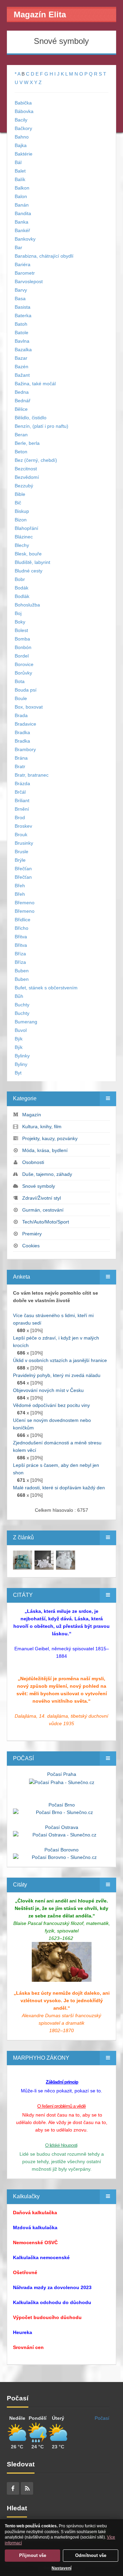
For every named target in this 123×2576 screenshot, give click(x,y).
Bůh (19, 996)
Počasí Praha (62, 1774)
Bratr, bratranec (32, 775)
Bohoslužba (27, 605)
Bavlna (22, 341)
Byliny (21, 1064)
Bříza (20, 954)
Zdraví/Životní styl (42, 1198)
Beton (21, 452)
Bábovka (24, 111)
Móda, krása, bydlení (45, 1150)
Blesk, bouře (28, 554)
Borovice (24, 664)
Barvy (21, 290)
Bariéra (23, 264)
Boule (21, 698)
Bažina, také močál (35, 384)
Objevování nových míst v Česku (48, 1390)
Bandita (23, 213)
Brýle (20, 860)
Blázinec (24, 537)
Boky (20, 622)
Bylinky (22, 1056)
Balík (20, 179)
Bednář (23, 401)
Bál (18, 162)
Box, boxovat (29, 707)
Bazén (22, 367)
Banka (22, 222)
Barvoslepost (29, 281)
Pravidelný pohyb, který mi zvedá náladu (57, 1375)
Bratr (20, 766)
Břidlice (23, 920)
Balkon (22, 188)
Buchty (22, 1005)
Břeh (20, 886)
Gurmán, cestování (43, 1210)
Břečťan (23, 869)
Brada (21, 715)
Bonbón (23, 647)
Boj (18, 613)
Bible (20, 494)
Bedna (22, 392)
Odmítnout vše (91, 2555)
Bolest (21, 630)
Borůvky (23, 673)
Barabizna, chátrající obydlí (44, 256)
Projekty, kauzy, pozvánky (50, 1138)
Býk (19, 1039)
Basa (20, 298)
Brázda (22, 783)
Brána (21, 758)
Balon (21, 196)
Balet (20, 171)
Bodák (22, 588)
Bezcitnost (26, 469)
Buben (22, 971)
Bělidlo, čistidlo (31, 418)
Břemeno (25, 903)
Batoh (21, 324)
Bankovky (25, 239)
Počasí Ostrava (62, 1827)
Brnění (22, 809)
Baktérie (24, 154)
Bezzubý (24, 486)
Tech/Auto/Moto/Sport (46, 1222)
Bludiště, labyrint (32, 562)
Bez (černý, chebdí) (36, 460)
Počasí (102, 2418)
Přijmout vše (33, 2555)
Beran (21, 435)
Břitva (21, 937)
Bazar (21, 358)
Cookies (31, 1246)
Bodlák (22, 596)
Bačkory (23, 128)
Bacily (21, 120)
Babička (23, 103)
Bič (18, 503)
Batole (22, 333)
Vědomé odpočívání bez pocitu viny (51, 1405)
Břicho (22, 928)
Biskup (22, 511)
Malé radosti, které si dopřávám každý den (59, 1488)
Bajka (21, 145)
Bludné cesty (29, 571)
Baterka (23, 315)
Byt (18, 1073)
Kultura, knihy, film (42, 1127)
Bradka (22, 732)
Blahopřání (26, 528)
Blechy (22, 545)
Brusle (22, 852)
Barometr (25, 273)
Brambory (25, 749)
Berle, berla (27, 443)
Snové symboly (39, 1186)
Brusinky (24, 843)
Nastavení (61, 2568)
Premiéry (32, 1234)
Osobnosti (33, 1162)
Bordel (22, 656)
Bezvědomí (27, 477)
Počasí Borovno (61, 1850)
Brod (20, 817)
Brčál (20, 792)
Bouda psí (26, 690)
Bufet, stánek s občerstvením (46, 988)
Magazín (32, 1115)
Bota (20, 681)
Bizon (21, 520)
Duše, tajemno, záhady (47, 1174)
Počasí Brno (62, 1805)
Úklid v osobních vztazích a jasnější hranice (60, 1360)
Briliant (22, 800)
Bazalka (23, 350)
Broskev (23, 826)
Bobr (20, 579)
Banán (22, 205)
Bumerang (26, 1022)
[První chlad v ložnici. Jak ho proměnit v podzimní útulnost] (23, 1559)
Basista (23, 307)
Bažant (22, 375)
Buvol (21, 1030)
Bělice (21, 409)
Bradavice (25, 724)
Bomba (22, 639)
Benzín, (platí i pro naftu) (42, 426)
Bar (18, 247)
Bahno (22, 137)
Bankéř (22, 230)
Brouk (21, 835)
